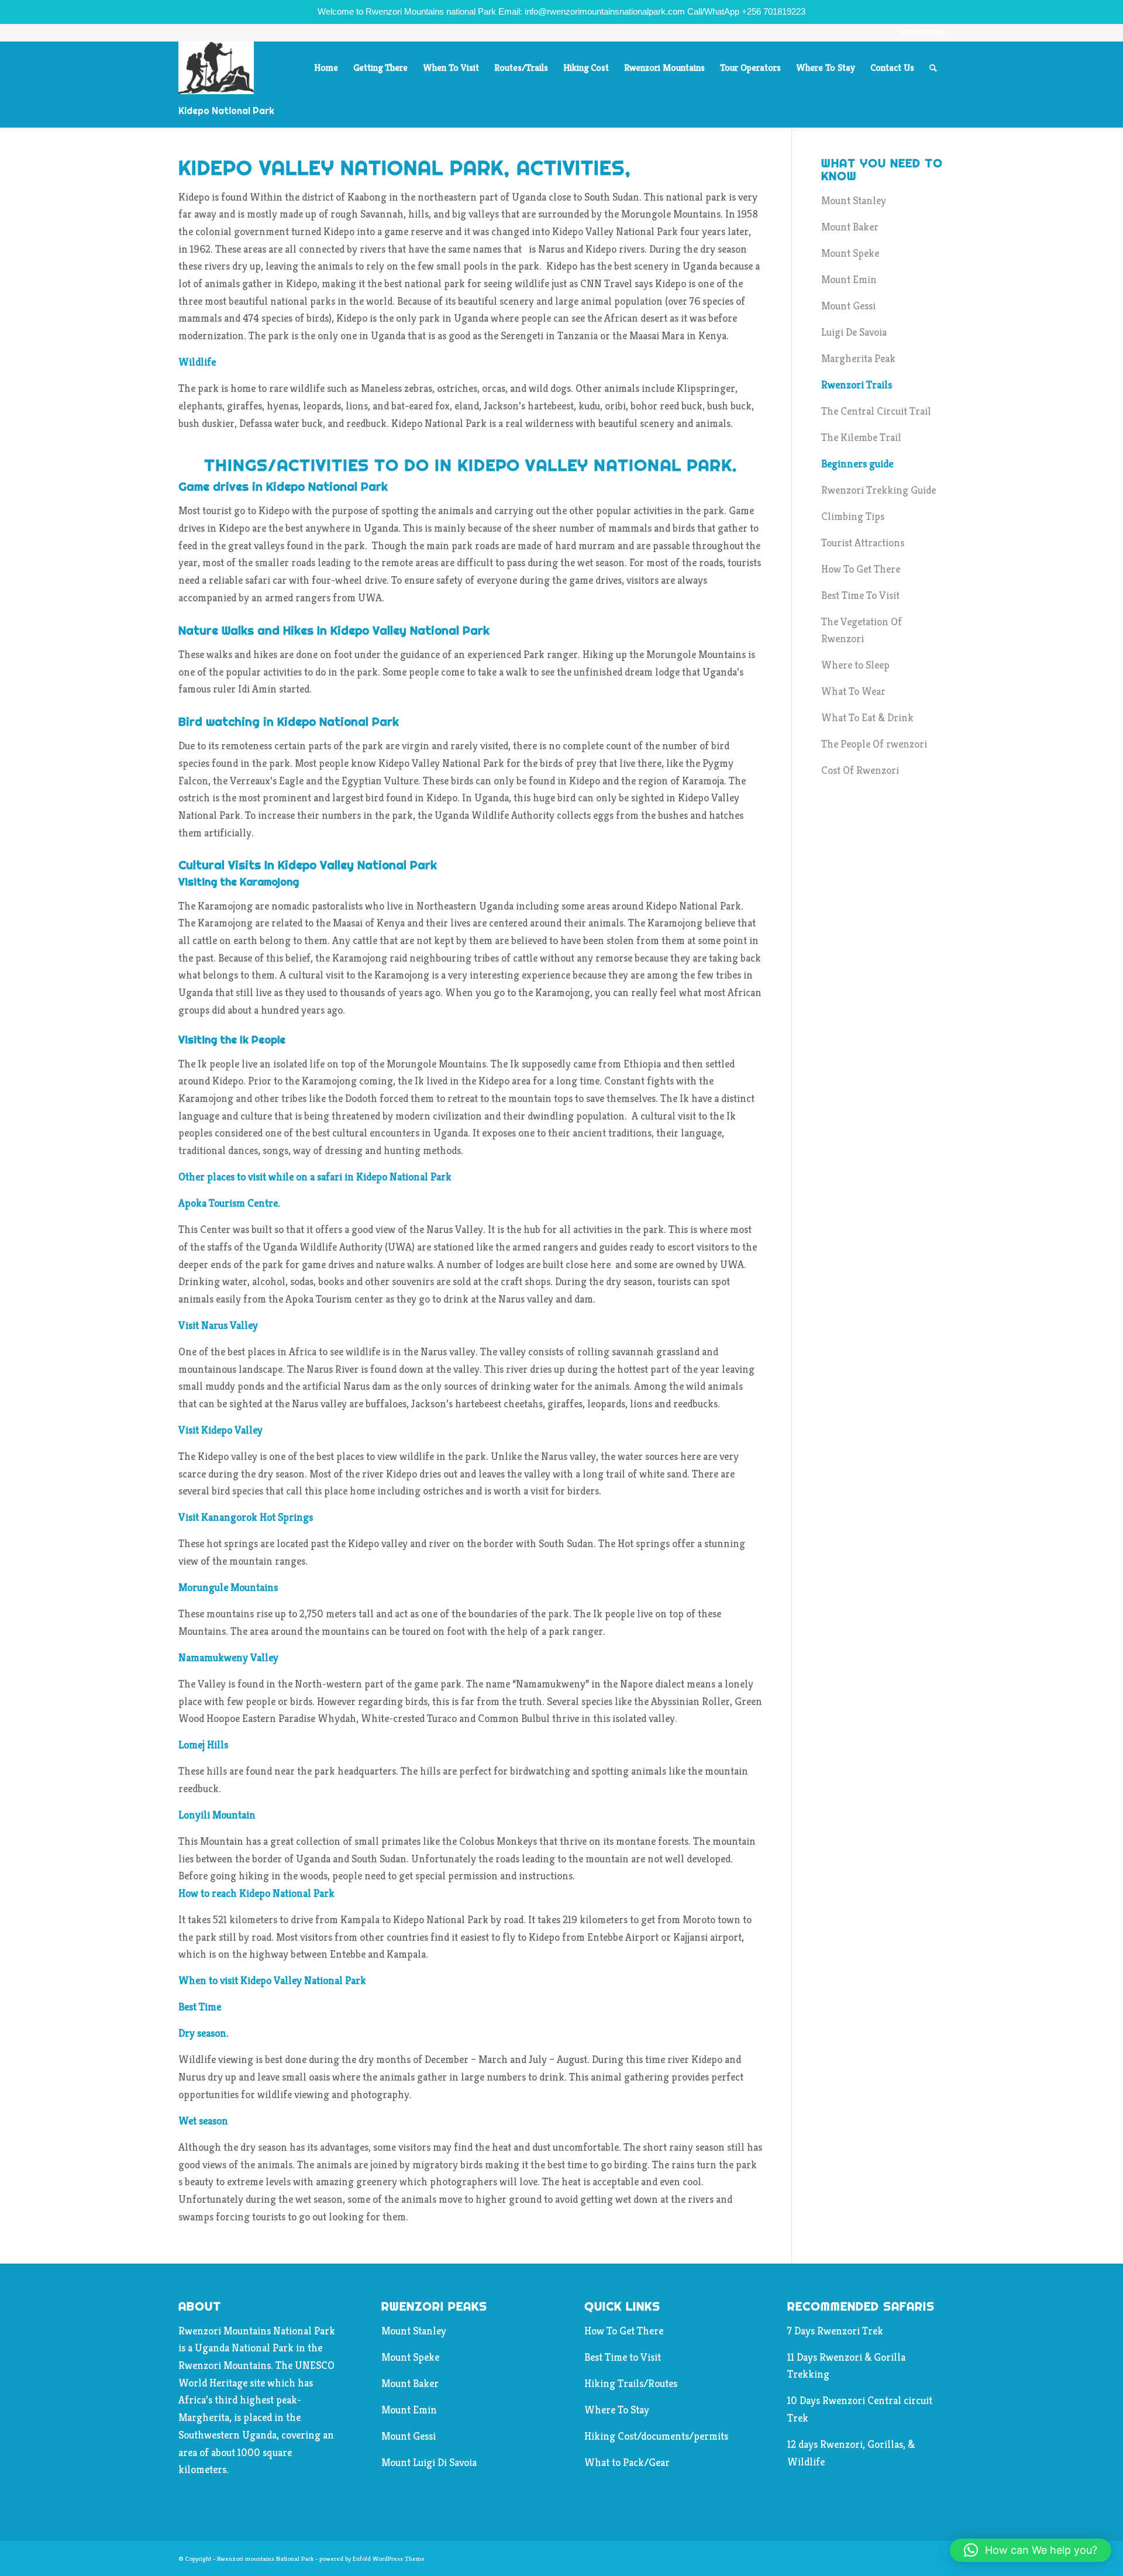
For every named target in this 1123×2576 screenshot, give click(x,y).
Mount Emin (849, 279)
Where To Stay (617, 2410)
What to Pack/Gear (627, 2462)
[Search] (933, 68)
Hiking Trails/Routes (631, 2383)
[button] (1031, 2550)
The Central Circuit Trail (876, 411)
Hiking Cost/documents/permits (656, 2436)
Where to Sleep (855, 665)
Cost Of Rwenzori (860, 770)
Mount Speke (850, 253)
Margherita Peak (858, 358)
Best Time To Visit (860, 595)
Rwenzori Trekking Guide (879, 490)
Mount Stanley (854, 200)
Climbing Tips (853, 516)
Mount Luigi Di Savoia (429, 2462)
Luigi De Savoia (854, 332)
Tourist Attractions (863, 543)
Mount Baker (850, 227)
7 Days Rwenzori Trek (835, 2331)
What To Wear (853, 691)
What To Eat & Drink (867, 717)
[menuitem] (326, 68)
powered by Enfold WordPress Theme (372, 2558)
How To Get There (861, 569)
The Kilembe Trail (861, 437)
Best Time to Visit (623, 2357)
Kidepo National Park (226, 111)
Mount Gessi (848, 306)
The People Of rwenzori (874, 744)
